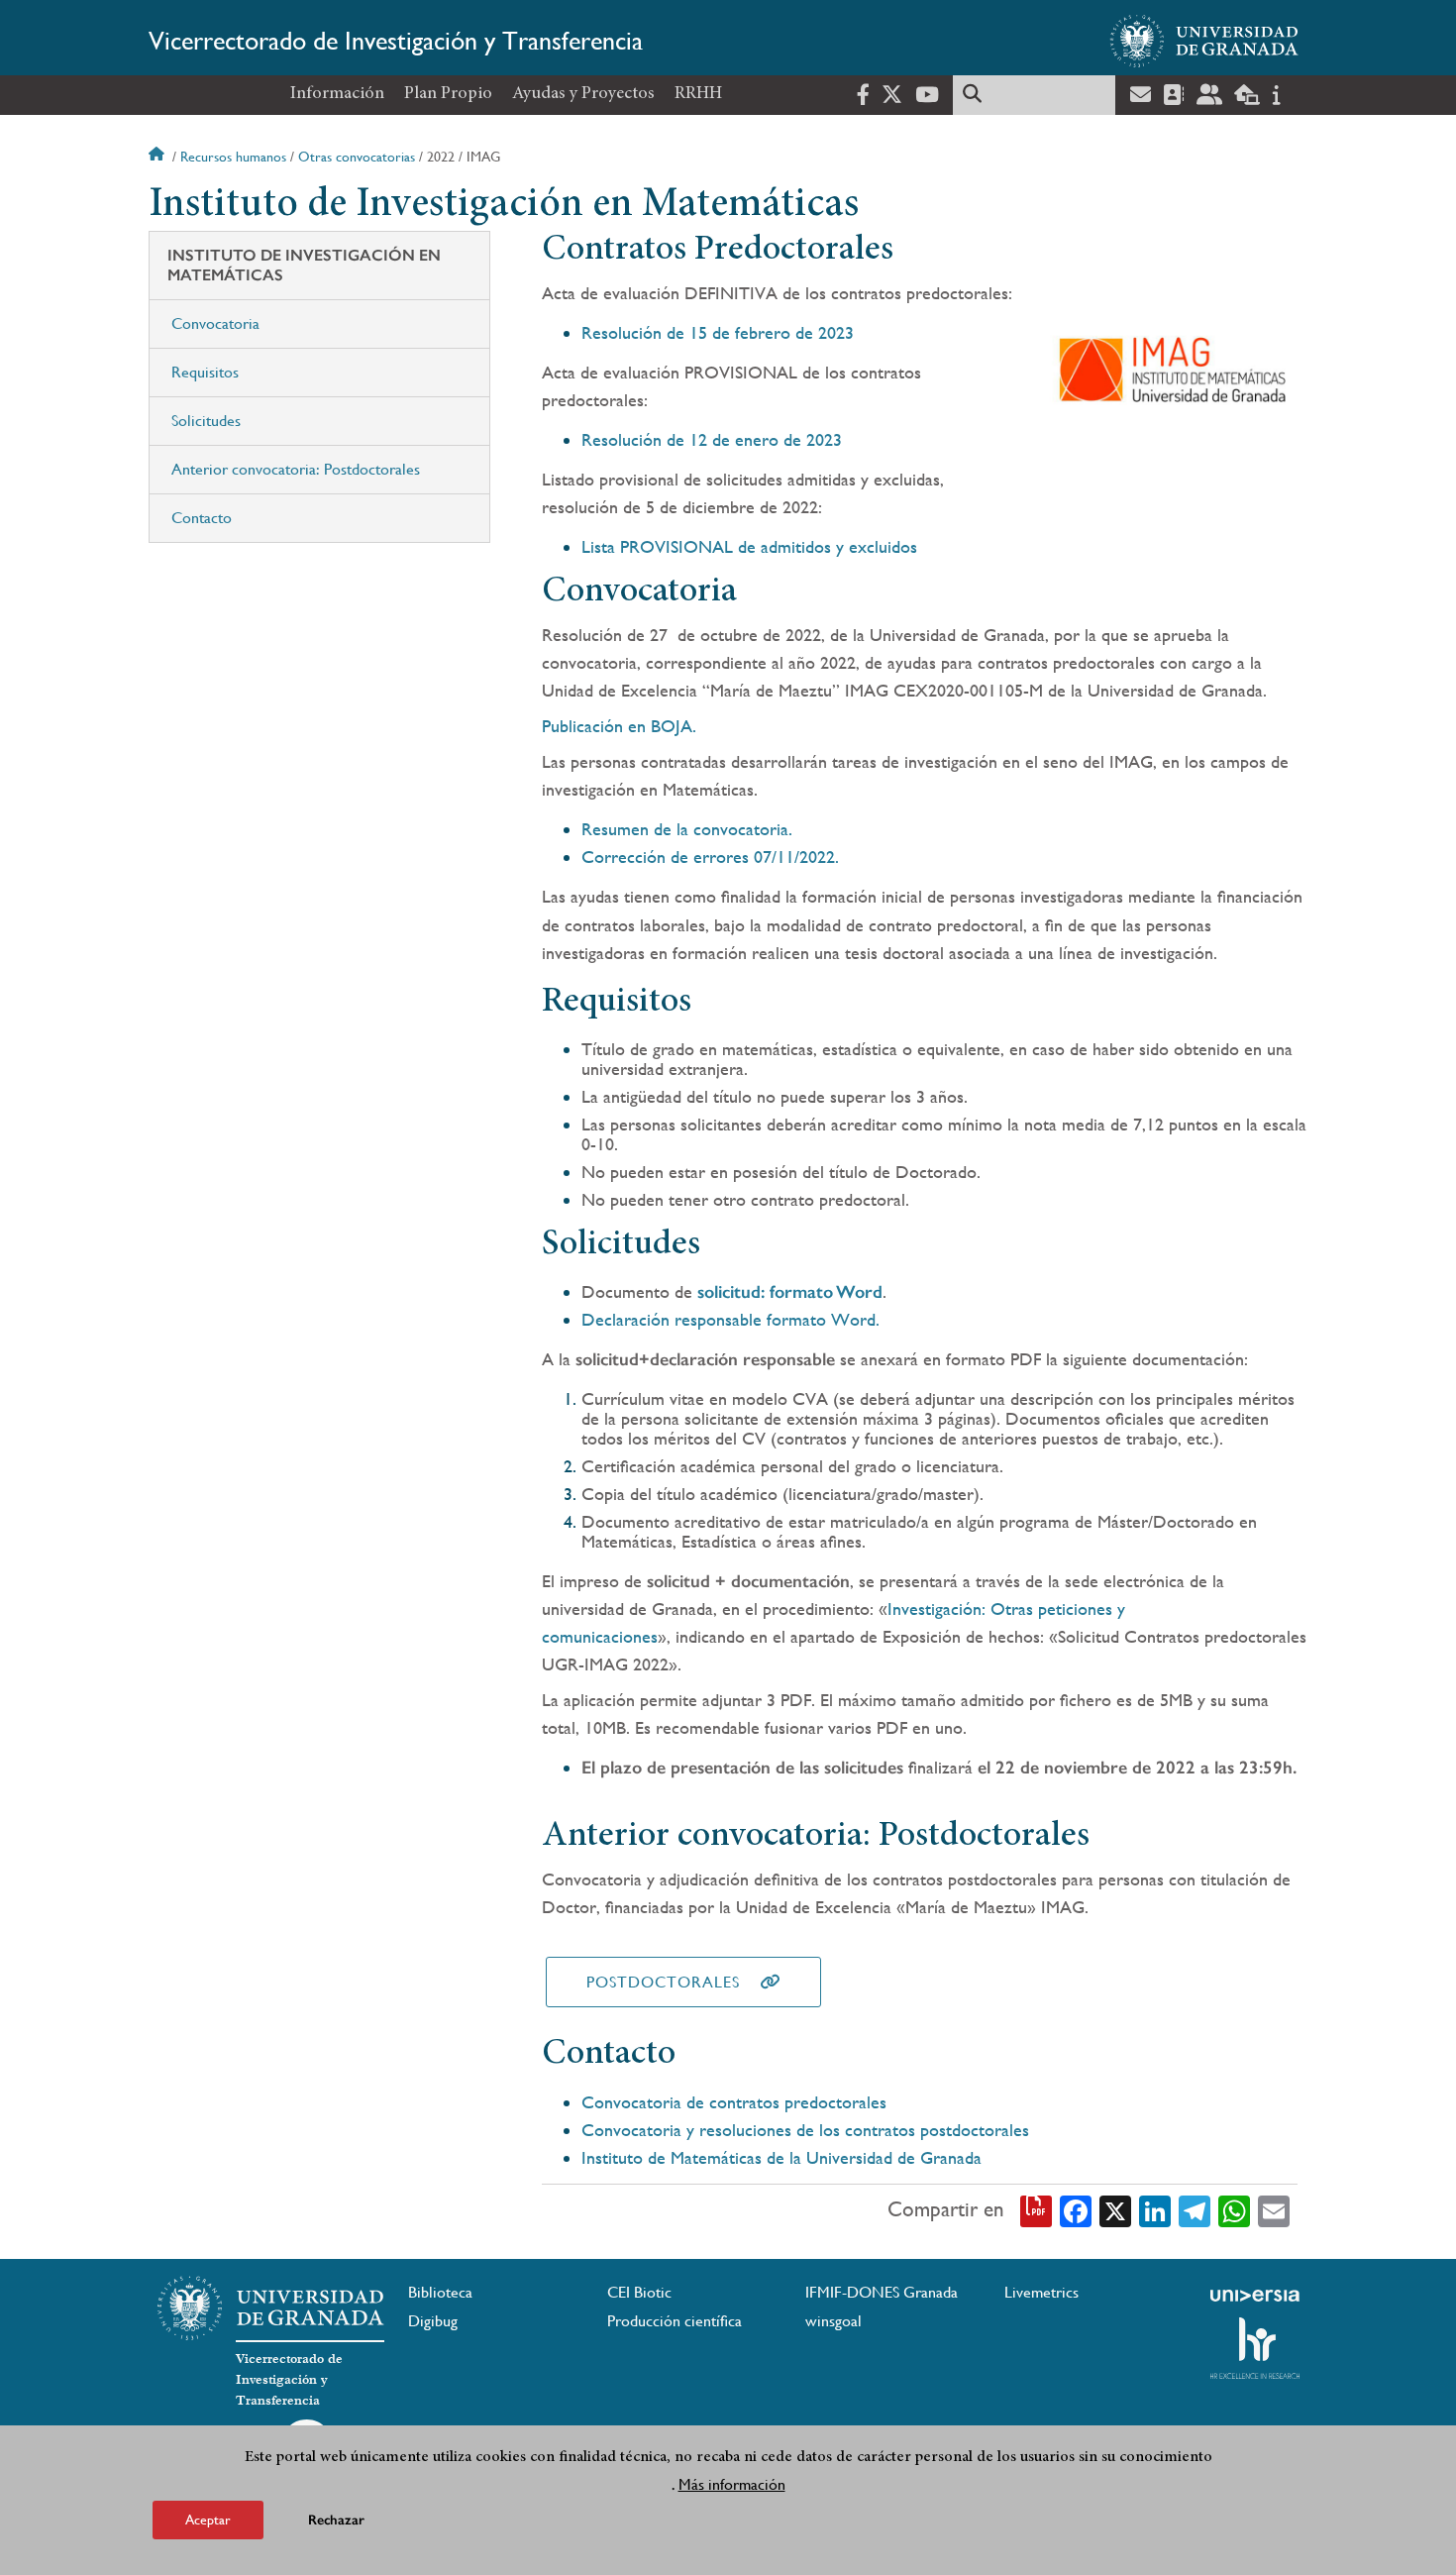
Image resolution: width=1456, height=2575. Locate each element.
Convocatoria (215, 323)
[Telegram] (1195, 2210)
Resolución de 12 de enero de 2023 (712, 439)
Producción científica (675, 2321)
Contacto (202, 518)
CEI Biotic (639, 2292)
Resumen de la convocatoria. (687, 829)
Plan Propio (448, 94)
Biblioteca (440, 2292)
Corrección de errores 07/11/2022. (710, 857)
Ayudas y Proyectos (583, 94)
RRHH (698, 94)
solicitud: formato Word (790, 1292)
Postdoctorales (663, 1982)
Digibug (433, 2321)
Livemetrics (1041, 2292)
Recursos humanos (233, 157)
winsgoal (833, 2321)
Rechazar (336, 2520)
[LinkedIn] (1155, 2210)
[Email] (1274, 2210)
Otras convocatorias (357, 157)
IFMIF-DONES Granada (882, 2292)
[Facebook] (1076, 2210)
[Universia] (1255, 2296)
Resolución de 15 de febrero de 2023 (718, 332)
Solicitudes (206, 421)
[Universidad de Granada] (1204, 41)
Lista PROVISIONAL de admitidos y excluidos (749, 546)
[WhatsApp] (1234, 2210)
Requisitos (205, 372)
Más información (732, 2484)
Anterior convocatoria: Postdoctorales (296, 469)
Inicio (158, 157)
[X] (1115, 2210)
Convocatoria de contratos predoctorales (734, 2102)
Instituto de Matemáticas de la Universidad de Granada (781, 2157)
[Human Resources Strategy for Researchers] (1255, 2348)
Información (337, 94)
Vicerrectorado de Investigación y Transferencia (396, 41)
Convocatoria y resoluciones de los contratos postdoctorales (805, 2130)
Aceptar (208, 2520)
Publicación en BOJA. (619, 726)
